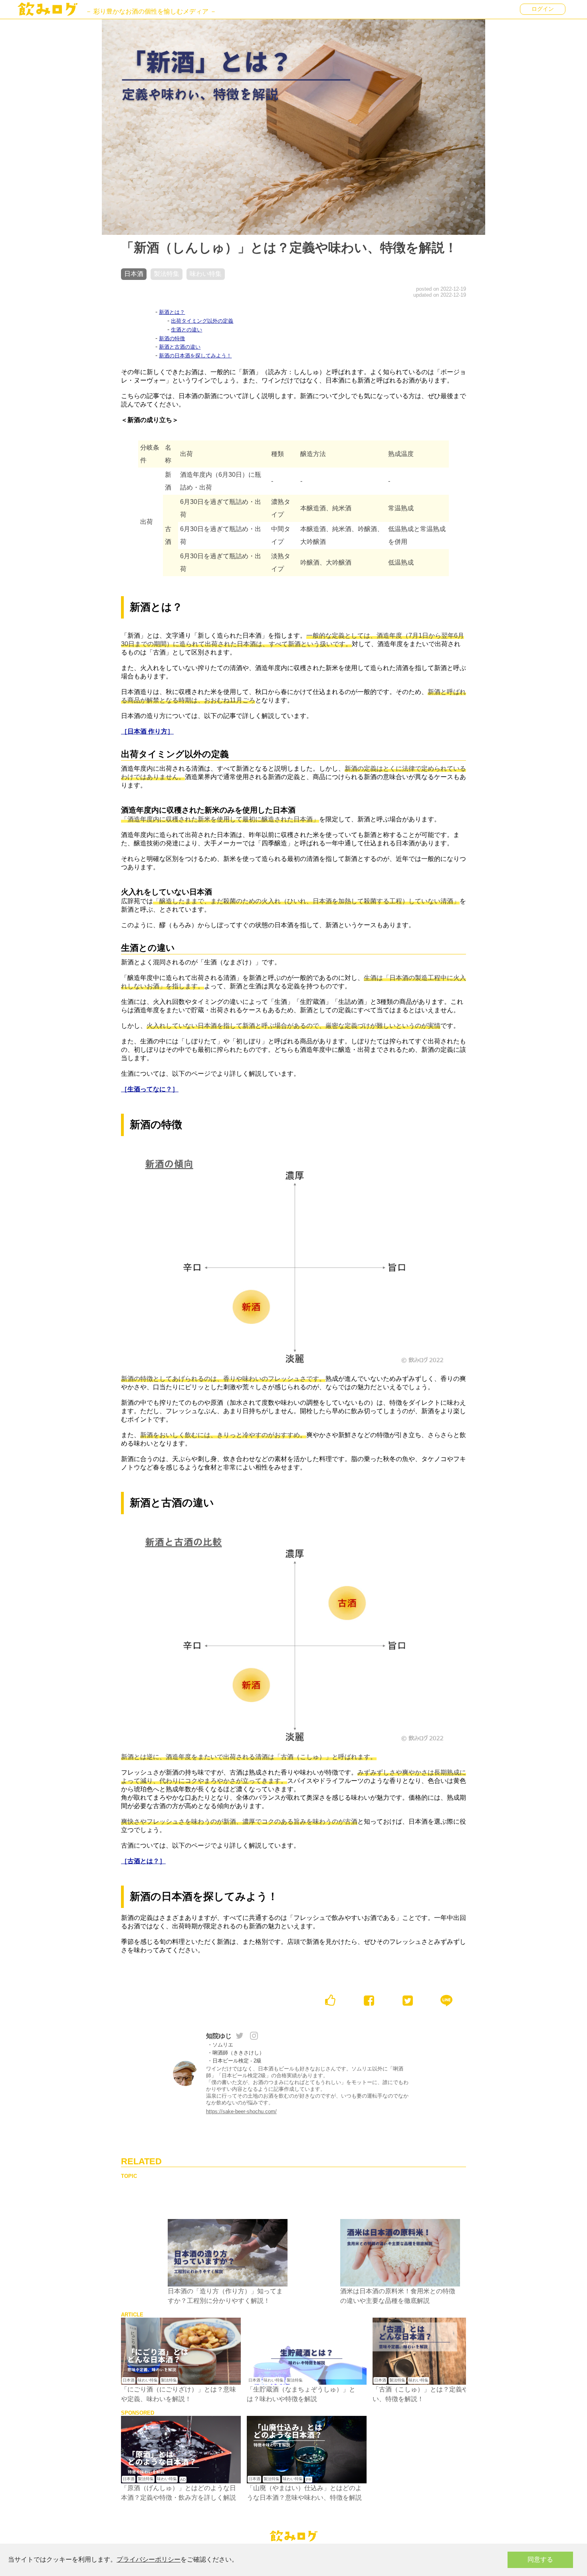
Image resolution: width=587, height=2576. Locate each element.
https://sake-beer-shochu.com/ (241, 2111)
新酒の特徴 (172, 338)
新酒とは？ (172, 312)
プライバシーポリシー (149, 2559)
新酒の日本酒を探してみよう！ (195, 356)
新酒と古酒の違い (180, 347)
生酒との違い (186, 330)
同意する (540, 2559)
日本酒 (129, 2380)
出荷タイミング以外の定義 (202, 321)
